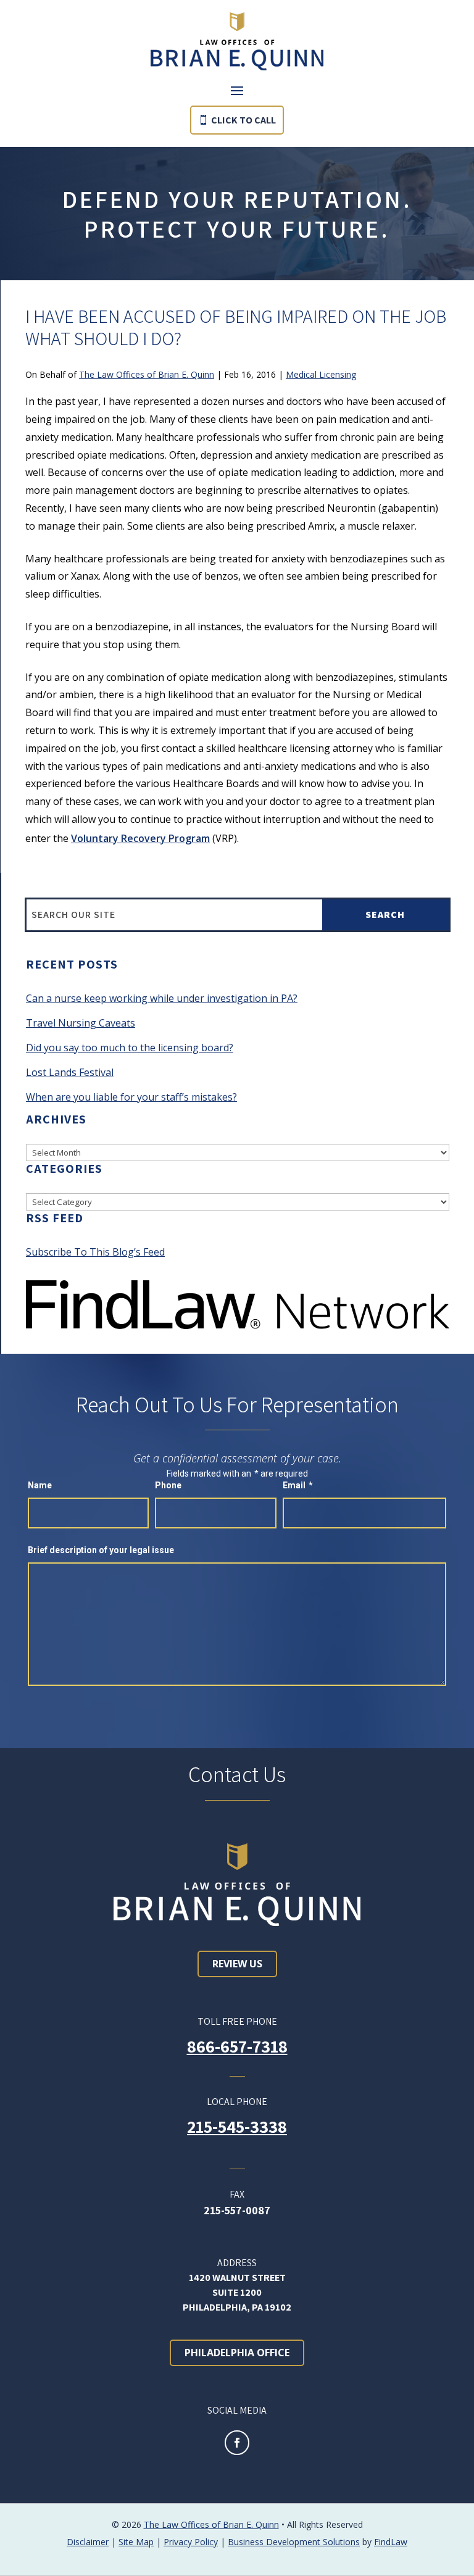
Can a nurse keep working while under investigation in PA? (162, 998)
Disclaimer (88, 2542)
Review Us (237, 1964)
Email (298, 1485)
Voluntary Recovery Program (140, 838)
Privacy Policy (191, 2542)
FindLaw (391, 2542)
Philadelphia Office (237, 2353)
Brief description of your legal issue (101, 1550)
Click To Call (243, 120)
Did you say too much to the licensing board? (130, 1048)
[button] (237, 90)
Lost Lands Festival (70, 1072)
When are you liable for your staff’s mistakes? (131, 1097)
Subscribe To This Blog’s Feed (95, 1252)
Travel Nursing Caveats (81, 1023)
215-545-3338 (237, 2126)
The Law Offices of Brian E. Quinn (147, 374)
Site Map (136, 2542)
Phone (168, 1485)
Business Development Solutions (294, 2542)
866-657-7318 (237, 2046)
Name (40, 1485)
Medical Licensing (321, 374)
